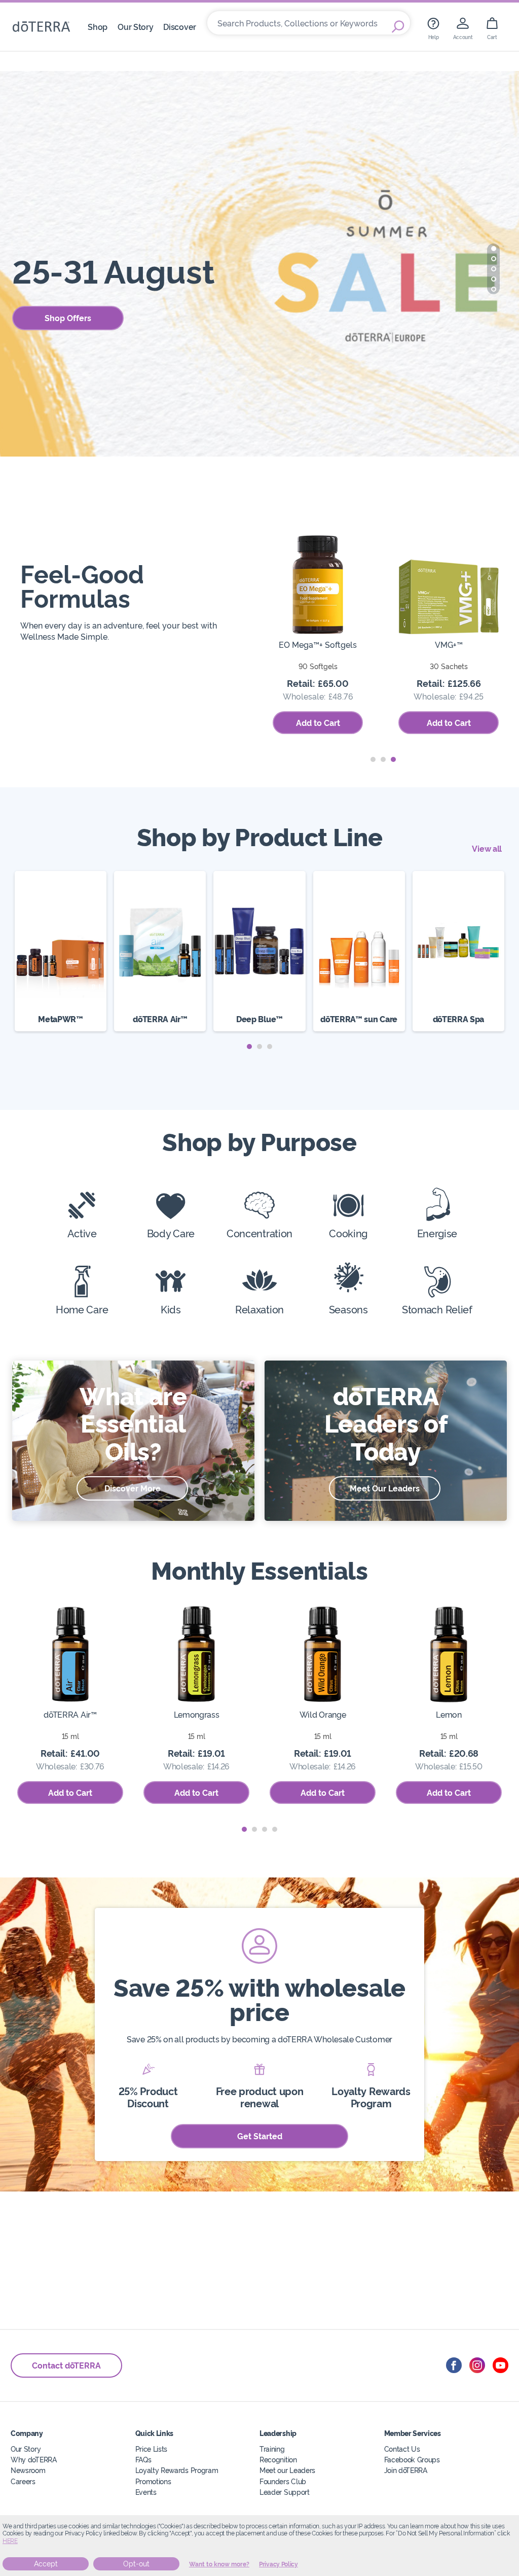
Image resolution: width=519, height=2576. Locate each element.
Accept (46, 2564)
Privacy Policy (279, 2564)
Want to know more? (219, 2564)
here (10, 2541)
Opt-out (136, 2564)
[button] (494, 249)
